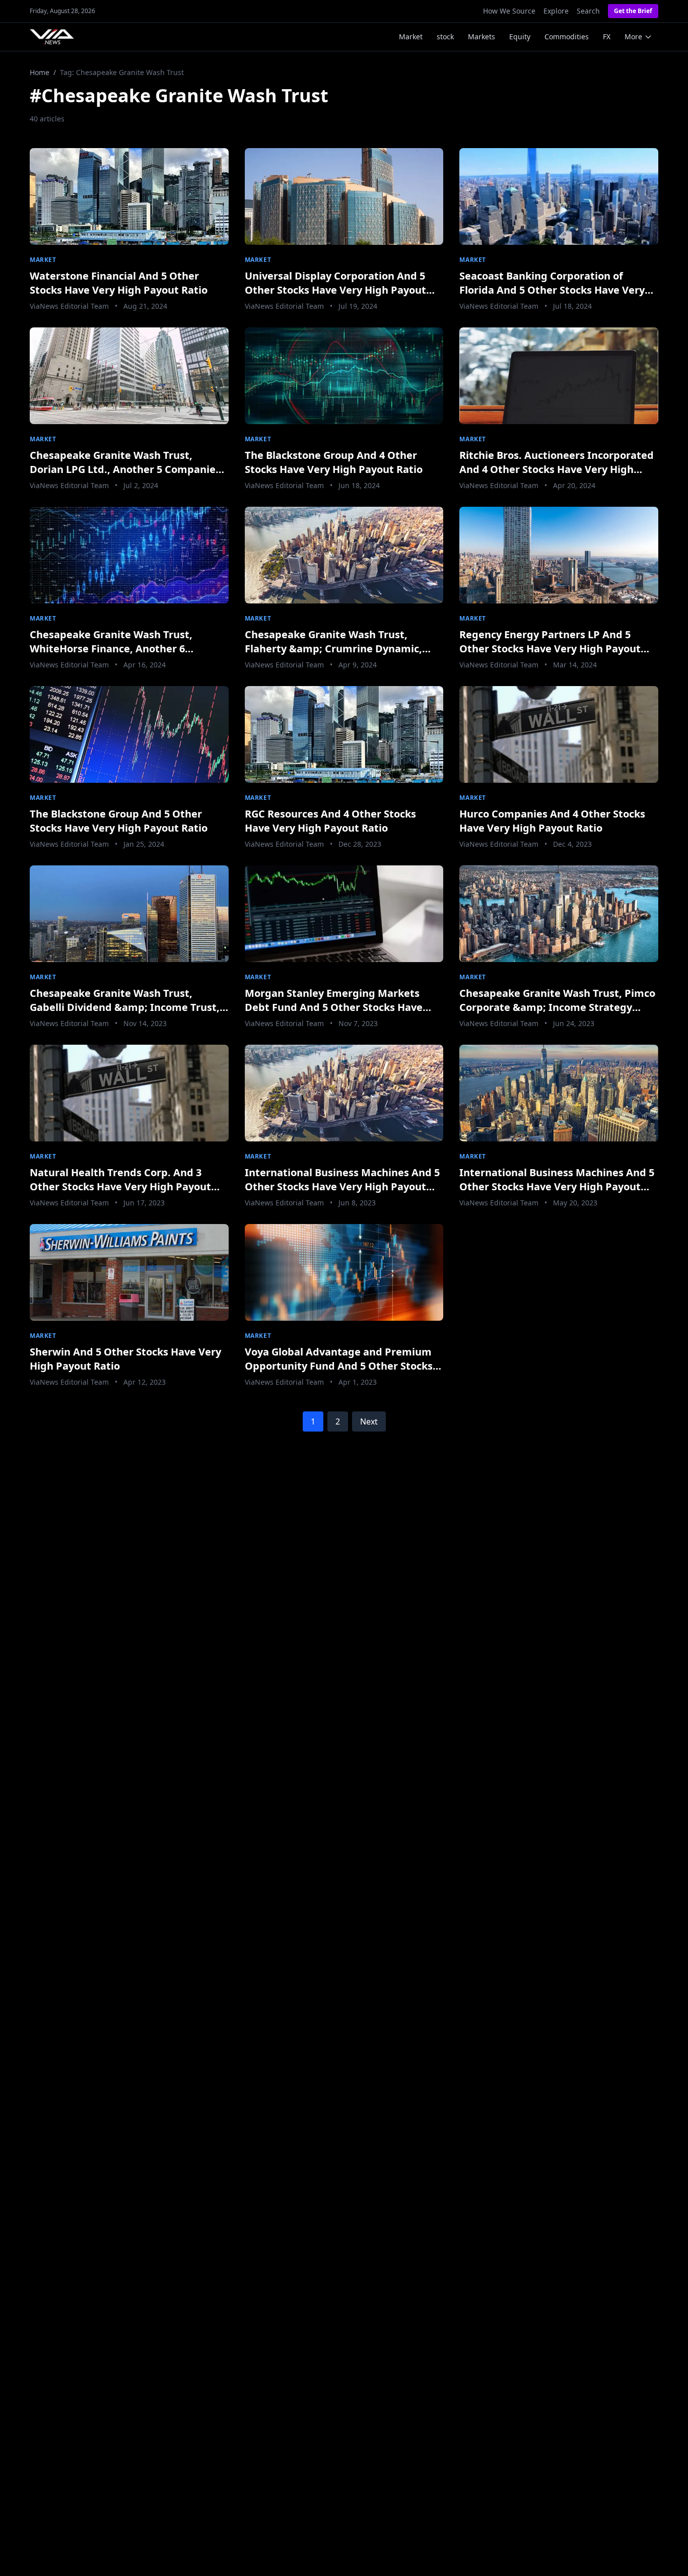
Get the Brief (633, 11)
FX (607, 37)
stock (445, 37)
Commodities (567, 37)
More (633, 37)
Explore (556, 11)
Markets (481, 37)
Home (40, 72)
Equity (520, 37)
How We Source (509, 11)
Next (369, 1421)
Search (588, 11)
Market (411, 37)
